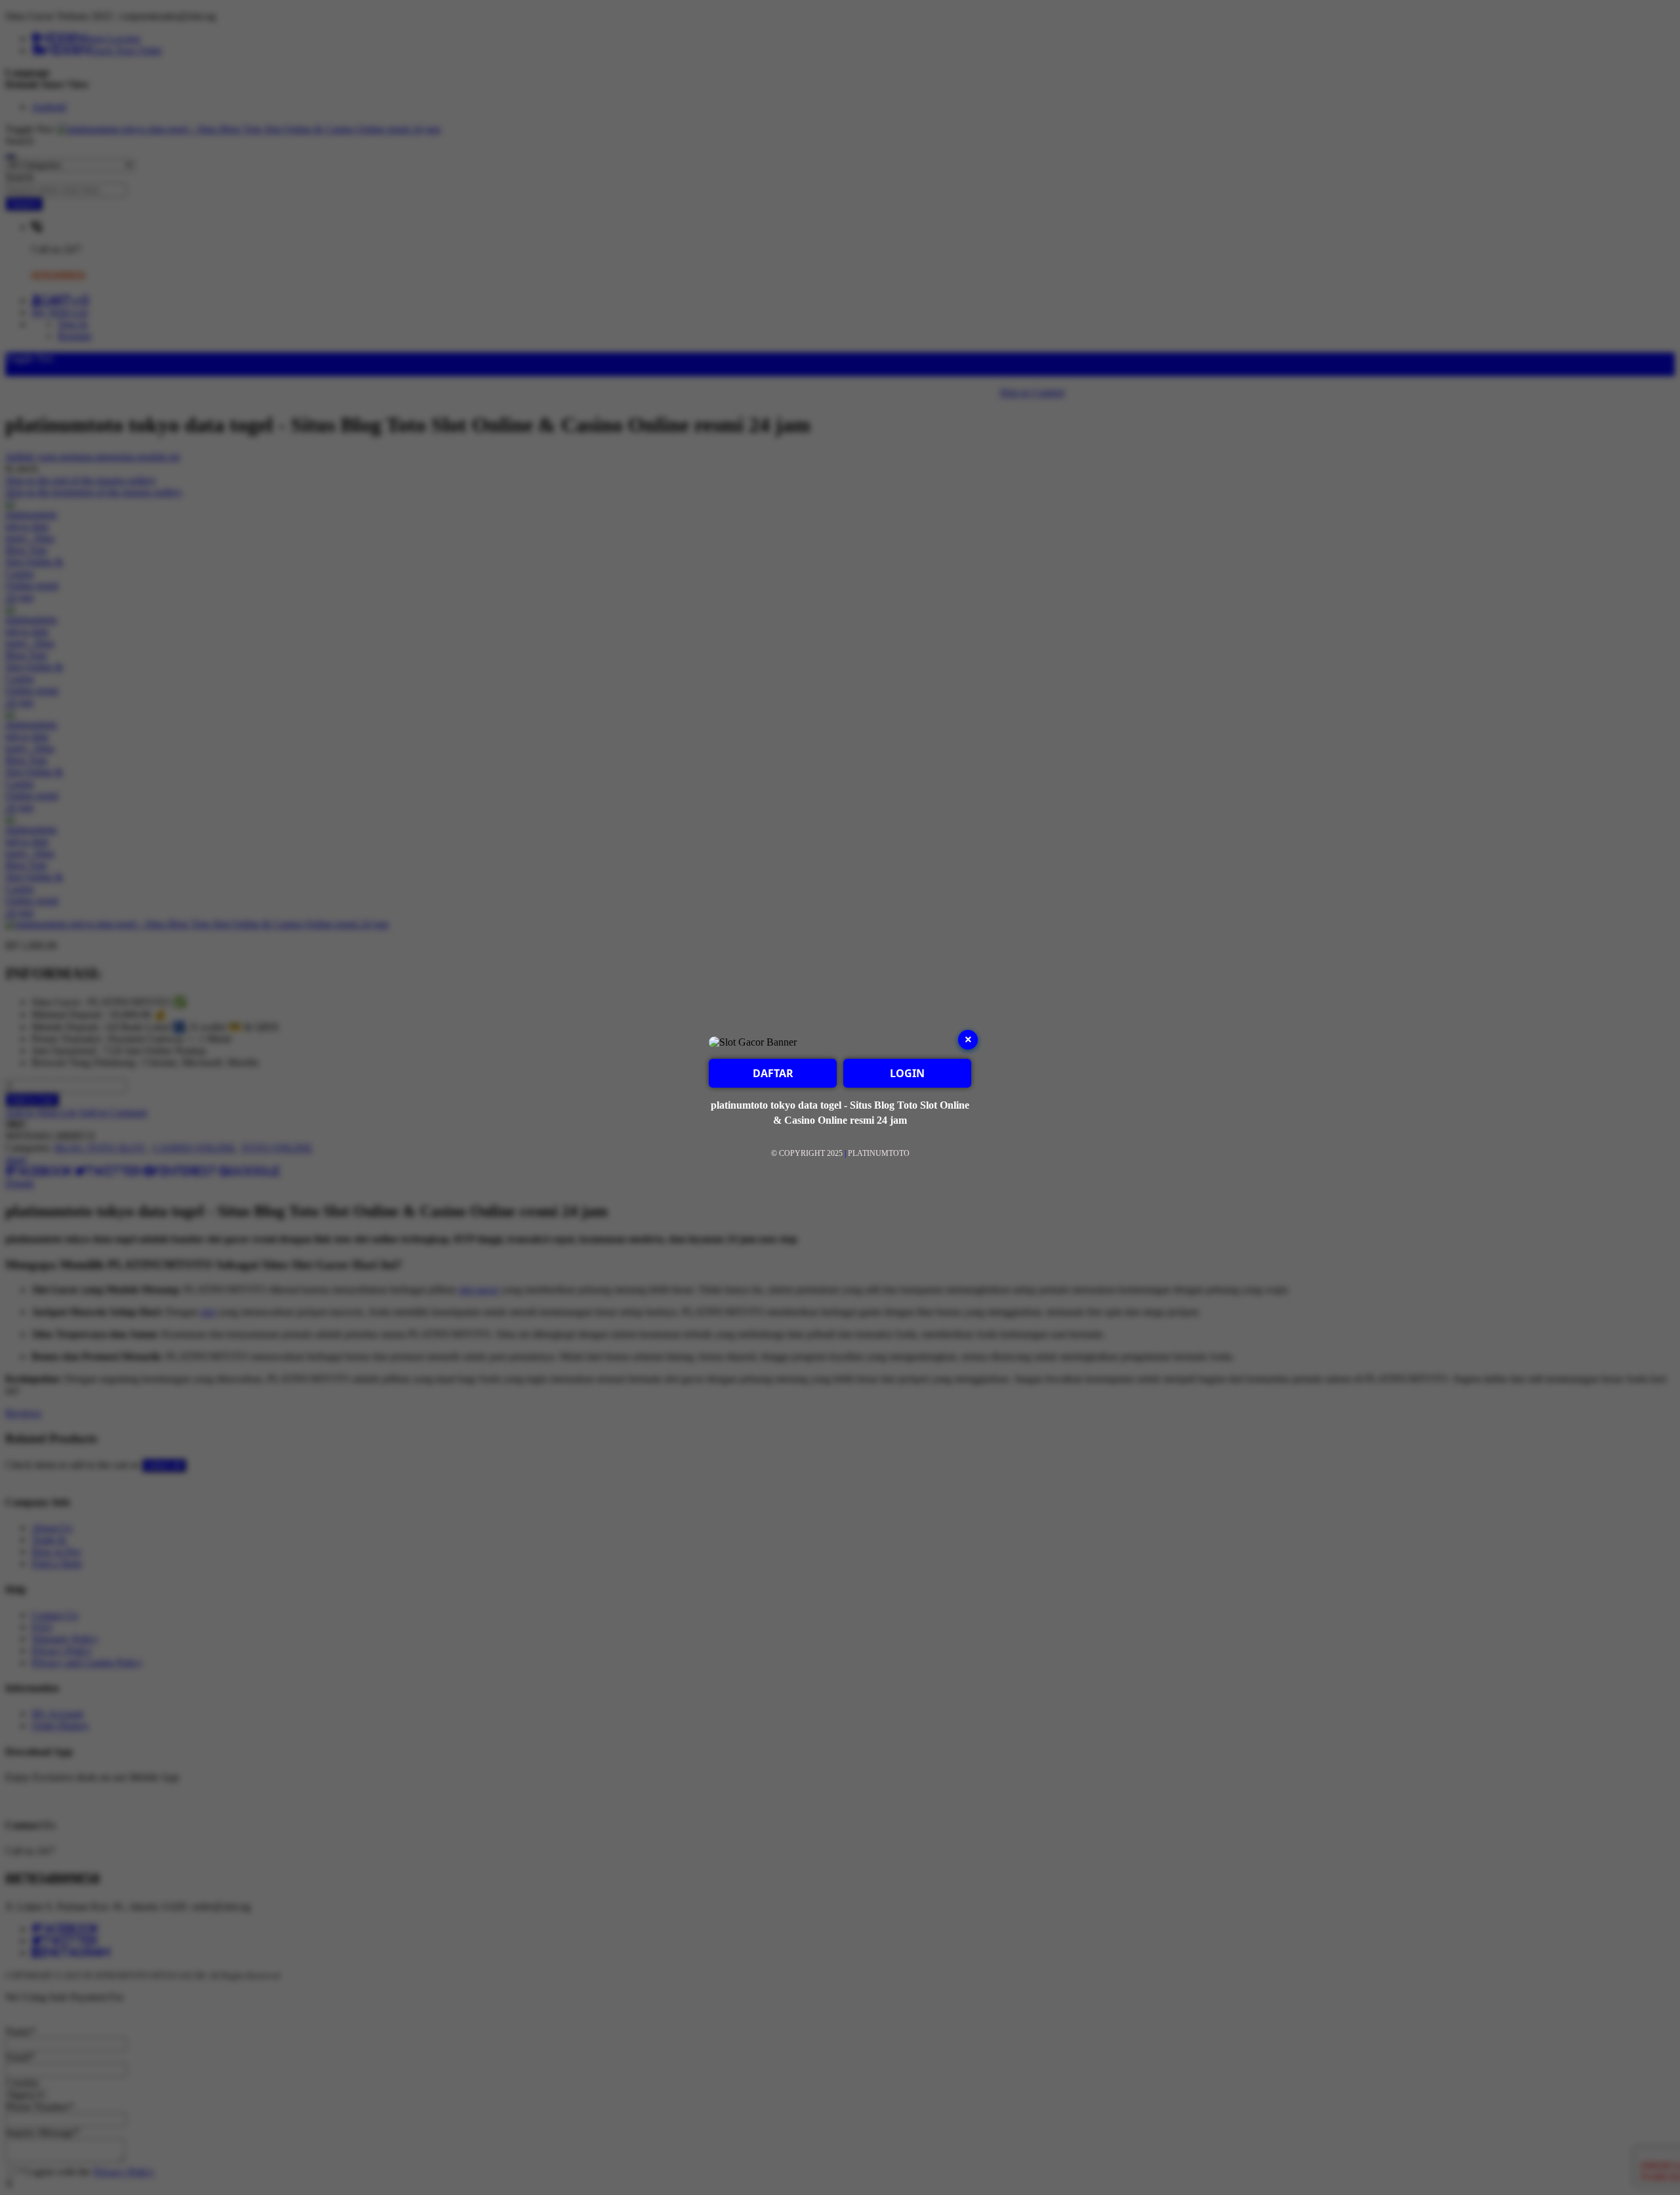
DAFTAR (773, 1073)
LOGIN (907, 1073)
